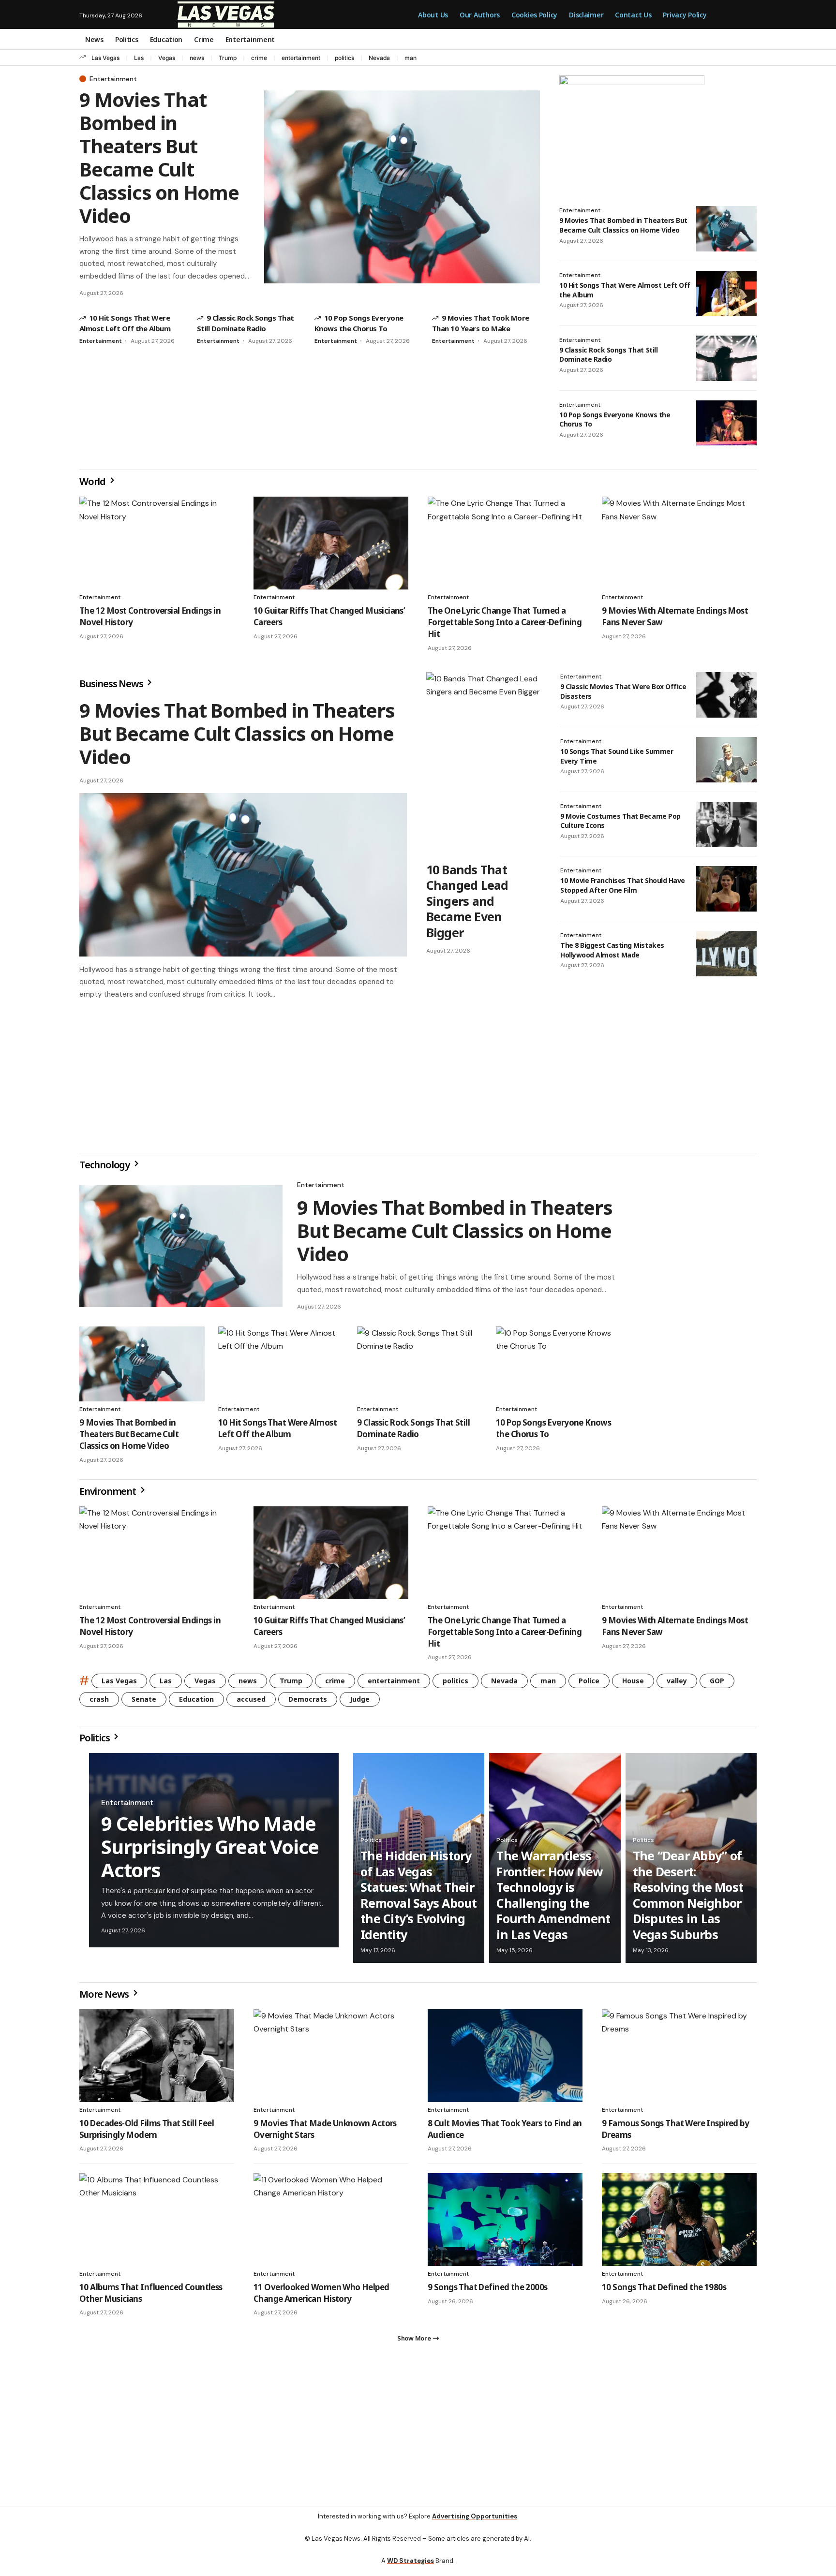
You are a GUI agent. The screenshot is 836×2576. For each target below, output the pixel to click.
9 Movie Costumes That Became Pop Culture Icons (620, 821)
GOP (717, 1685)
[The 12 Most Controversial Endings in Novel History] (157, 543)
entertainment (301, 58)
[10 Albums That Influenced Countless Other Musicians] (157, 2223)
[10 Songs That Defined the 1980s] (679, 2223)
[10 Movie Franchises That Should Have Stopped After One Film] (726, 889)
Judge (360, 1703)
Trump (228, 58)
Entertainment (113, 79)
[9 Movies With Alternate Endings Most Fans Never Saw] (679, 543)
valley (677, 1685)
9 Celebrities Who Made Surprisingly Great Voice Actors (210, 1850)
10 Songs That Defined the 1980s (664, 2291)
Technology (105, 1169)
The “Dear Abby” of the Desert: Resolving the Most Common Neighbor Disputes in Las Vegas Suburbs (688, 1899)
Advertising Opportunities (475, 2524)
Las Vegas (105, 58)
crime (259, 58)
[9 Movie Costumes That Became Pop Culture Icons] (726, 824)
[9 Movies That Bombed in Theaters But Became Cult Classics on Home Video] (402, 187)
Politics (95, 1742)
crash (99, 1703)
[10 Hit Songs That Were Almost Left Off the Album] (726, 294)
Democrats (308, 1703)
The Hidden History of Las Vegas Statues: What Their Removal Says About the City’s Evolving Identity (419, 1899)
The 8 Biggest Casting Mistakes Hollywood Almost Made (612, 950)
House (633, 1685)
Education (196, 1703)
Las (139, 58)
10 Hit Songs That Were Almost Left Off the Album (277, 1432)
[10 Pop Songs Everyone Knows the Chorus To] (726, 423)
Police (589, 1685)
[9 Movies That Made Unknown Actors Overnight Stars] (331, 2060)
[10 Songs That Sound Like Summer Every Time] (726, 760)
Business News (112, 684)
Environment (109, 1495)
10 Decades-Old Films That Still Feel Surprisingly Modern (147, 2133)
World (93, 481)
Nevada (379, 58)
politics (344, 58)
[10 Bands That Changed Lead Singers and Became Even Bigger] (484, 764)
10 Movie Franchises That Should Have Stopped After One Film (623, 885)
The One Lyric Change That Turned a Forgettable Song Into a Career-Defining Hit (505, 622)
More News (105, 1998)
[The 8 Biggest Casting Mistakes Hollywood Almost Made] (726, 954)
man (411, 58)
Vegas (167, 58)
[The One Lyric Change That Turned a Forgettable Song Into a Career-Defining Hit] (505, 543)
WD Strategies (411, 2569)
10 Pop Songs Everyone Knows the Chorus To (615, 420)
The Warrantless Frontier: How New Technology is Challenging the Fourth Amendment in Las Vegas (553, 1899)
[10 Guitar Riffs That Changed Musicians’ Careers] (331, 543)
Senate (144, 1703)
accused (251, 1703)
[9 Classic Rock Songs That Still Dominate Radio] (726, 358)
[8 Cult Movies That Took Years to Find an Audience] (505, 2060)
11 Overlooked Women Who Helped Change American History (321, 2297)
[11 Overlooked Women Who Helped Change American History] (331, 2223)
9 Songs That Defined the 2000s (488, 2291)
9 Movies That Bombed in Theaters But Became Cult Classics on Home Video (159, 157)
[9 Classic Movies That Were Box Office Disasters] (726, 695)
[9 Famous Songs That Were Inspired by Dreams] (679, 2060)
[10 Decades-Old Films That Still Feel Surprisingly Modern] (157, 2060)
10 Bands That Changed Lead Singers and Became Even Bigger (467, 901)
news (197, 58)
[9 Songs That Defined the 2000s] (505, 2223)
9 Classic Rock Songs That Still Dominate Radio (608, 355)
